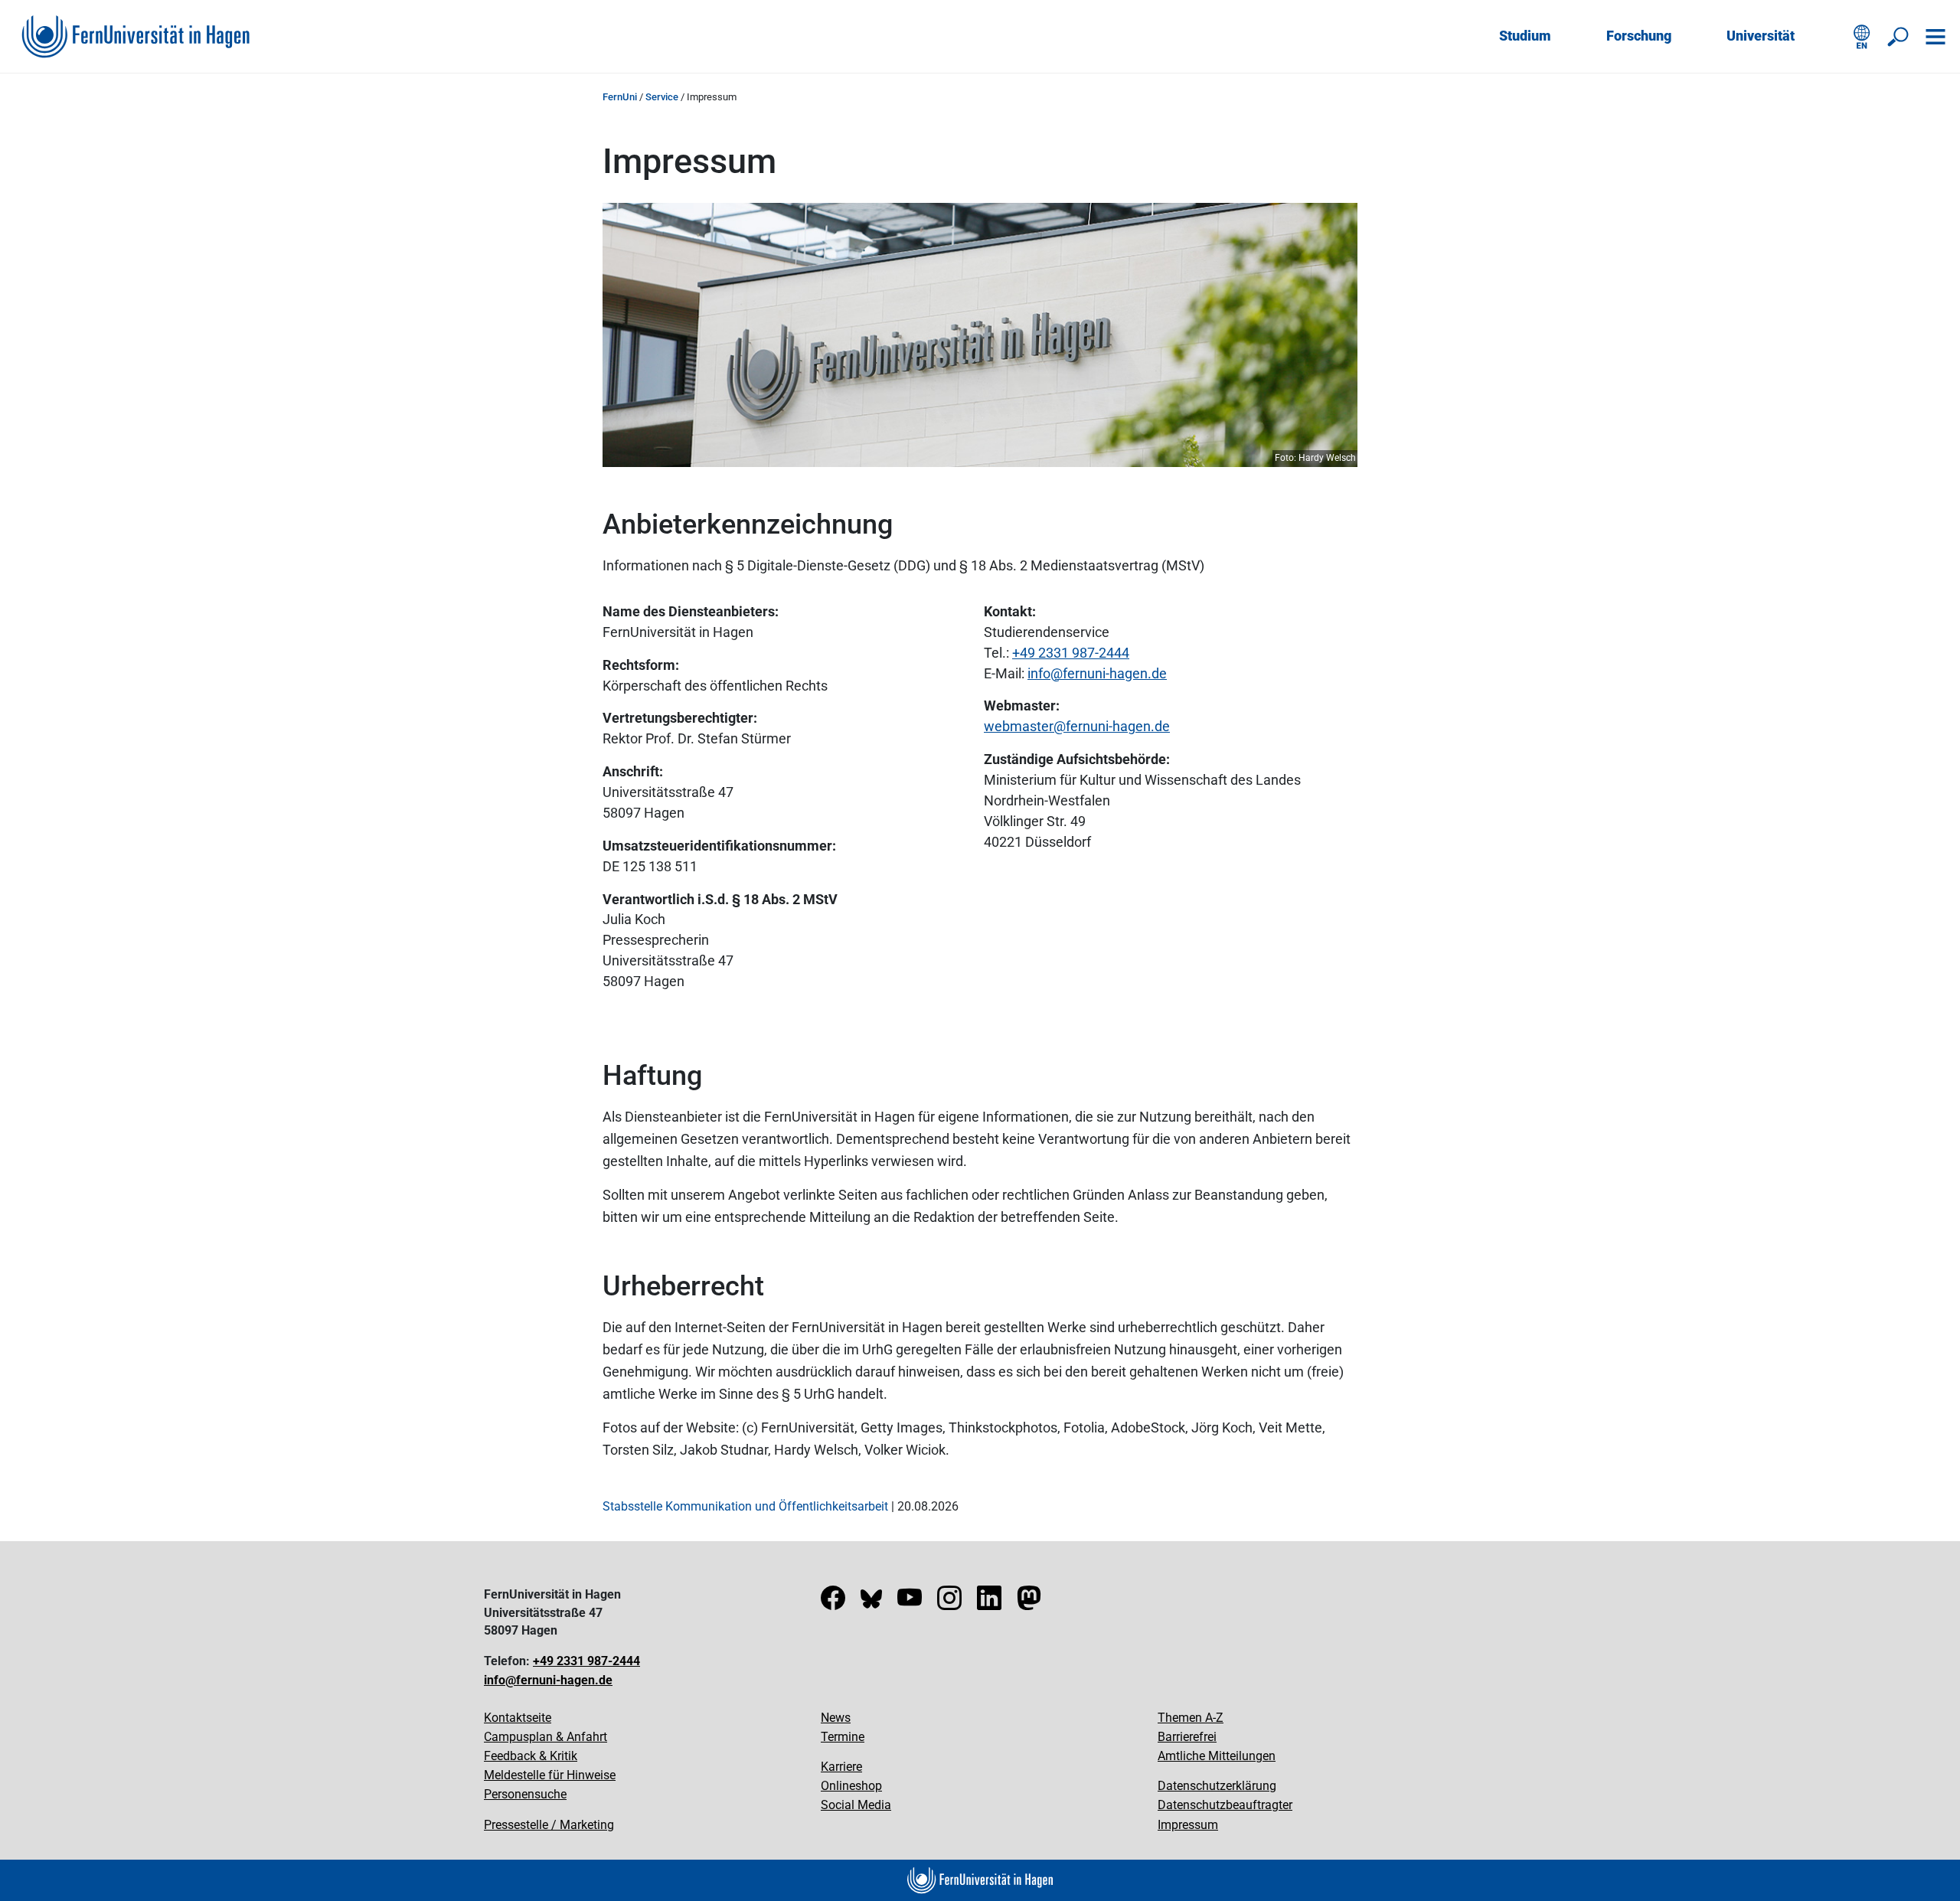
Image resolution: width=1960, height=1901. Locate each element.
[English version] (1862, 37)
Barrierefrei (1187, 1737)
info (1039, 673)
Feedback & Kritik (531, 1756)
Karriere (841, 1767)
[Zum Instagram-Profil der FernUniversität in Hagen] (949, 1603)
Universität (1761, 36)
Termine (843, 1737)
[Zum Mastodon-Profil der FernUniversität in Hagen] (1029, 1603)
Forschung (1639, 36)
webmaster (1019, 726)
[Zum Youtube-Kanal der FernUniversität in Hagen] (910, 1603)
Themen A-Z (1191, 1718)
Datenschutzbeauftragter (1225, 1805)
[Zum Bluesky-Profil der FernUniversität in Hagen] (871, 1603)
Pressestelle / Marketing (549, 1825)
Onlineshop (851, 1786)
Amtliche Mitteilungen (1217, 1756)
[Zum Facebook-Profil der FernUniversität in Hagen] (833, 1603)
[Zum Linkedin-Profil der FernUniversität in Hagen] (989, 1603)
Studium (1525, 36)
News (836, 1718)
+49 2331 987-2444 (1071, 653)
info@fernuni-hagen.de (548, 1680)
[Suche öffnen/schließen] (1899, 37)
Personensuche (525, 1794)
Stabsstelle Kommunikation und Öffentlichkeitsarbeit (745, 1506)
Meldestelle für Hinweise (550, 1775)
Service (662, 97)
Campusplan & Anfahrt (546, 1737)
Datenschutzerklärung (1217, 1786)
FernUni (620, 97)
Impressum (1188, 1825)
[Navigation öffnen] (1935, 37)
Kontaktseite (518, 1718)
